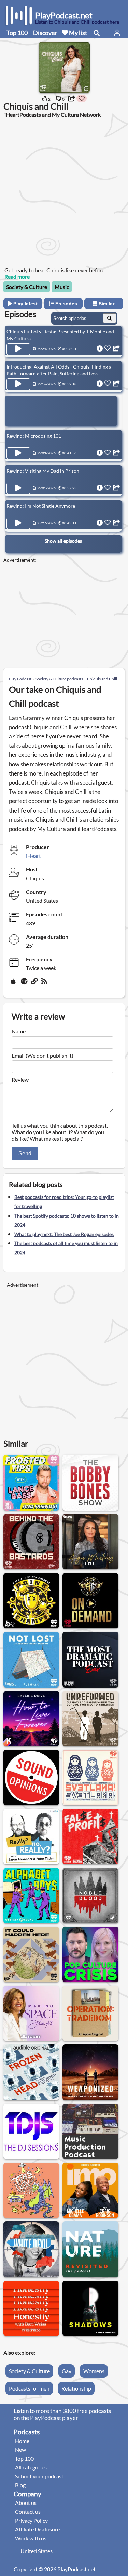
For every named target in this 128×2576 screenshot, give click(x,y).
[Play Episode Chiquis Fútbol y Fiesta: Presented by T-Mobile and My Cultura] (18, 349)
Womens (94, 2371)
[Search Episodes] (110, 318)
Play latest (25, 304)
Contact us (28, 2512)
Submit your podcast (39, 2476)
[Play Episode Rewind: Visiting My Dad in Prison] (18, 488)
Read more (17, 276)
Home (22, 2441)
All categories (31, 2467)
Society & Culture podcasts (59, 679)
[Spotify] (25, 984)
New (20, 2450)
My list (78, 33)
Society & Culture (27, 287)
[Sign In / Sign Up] (117, 33)
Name (19, 1031)
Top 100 (17, 33)
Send (25, 1153)
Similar (106, 304)
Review (20, 1080)
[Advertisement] (64, 192)
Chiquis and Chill (102, 679)
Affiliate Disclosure (37, 2529)
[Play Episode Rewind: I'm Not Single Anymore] (18, 523)
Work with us (31, 2538)
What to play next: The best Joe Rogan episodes (64, 1234)
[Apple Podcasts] (14, 984)
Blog (20, 2485)
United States (37, 2551)
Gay (67, 2371)
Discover (45, 33)
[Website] (35, 984)
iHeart (33, 856)
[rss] (45, 984)
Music (62, 287)
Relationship (76, 2388)
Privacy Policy (31, 2520)
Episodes (66, 304)
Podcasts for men (29, 2388)
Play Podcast (20, 679)
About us (26, 2503)
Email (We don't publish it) (42, 1055)
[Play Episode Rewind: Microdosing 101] (18, 453)
